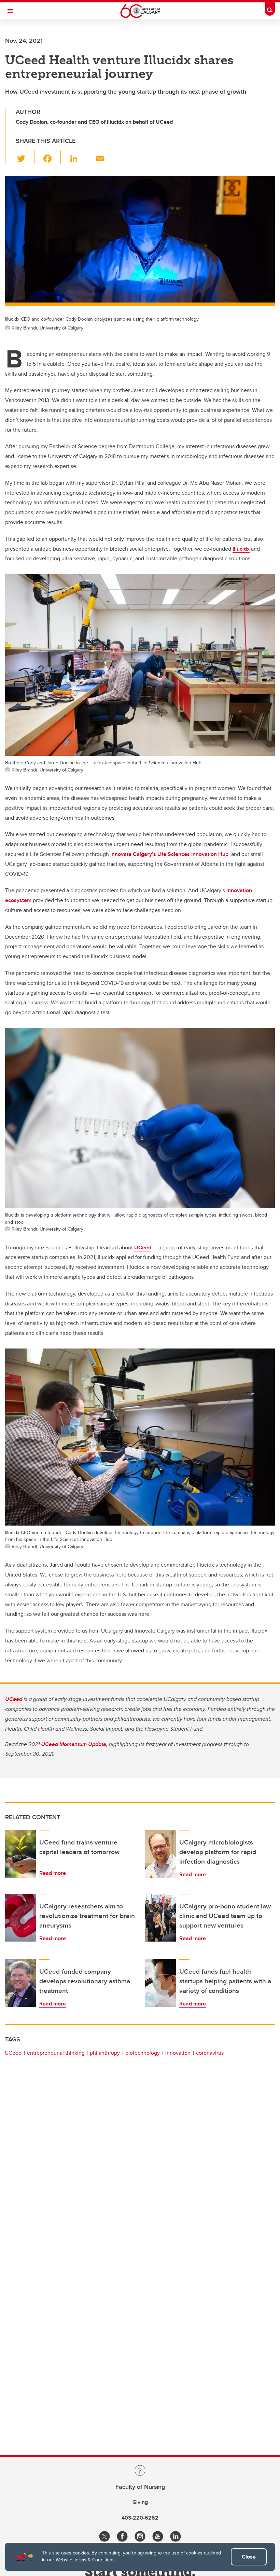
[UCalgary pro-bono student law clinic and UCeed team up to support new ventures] (160, 1918)
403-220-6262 (140, 2518)
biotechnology (143, 2053)
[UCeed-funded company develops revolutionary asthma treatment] (20, 1983)
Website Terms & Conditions (85, 2560)
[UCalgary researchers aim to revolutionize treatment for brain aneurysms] (20, 1918)
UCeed (143, 1247)
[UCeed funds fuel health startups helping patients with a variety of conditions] (160, 1983)
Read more (53, 1873)
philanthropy (105, 2053)
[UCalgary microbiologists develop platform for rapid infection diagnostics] (160, 1854)
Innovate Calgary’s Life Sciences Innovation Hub (169, 854)
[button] (25, 157)
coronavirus (210, 2053)
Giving (140, 2502)
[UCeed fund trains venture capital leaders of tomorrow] (20, 1854)
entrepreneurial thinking (56, 2053)
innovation (178, 2053)
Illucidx (241, 549)
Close (249, 2557)
